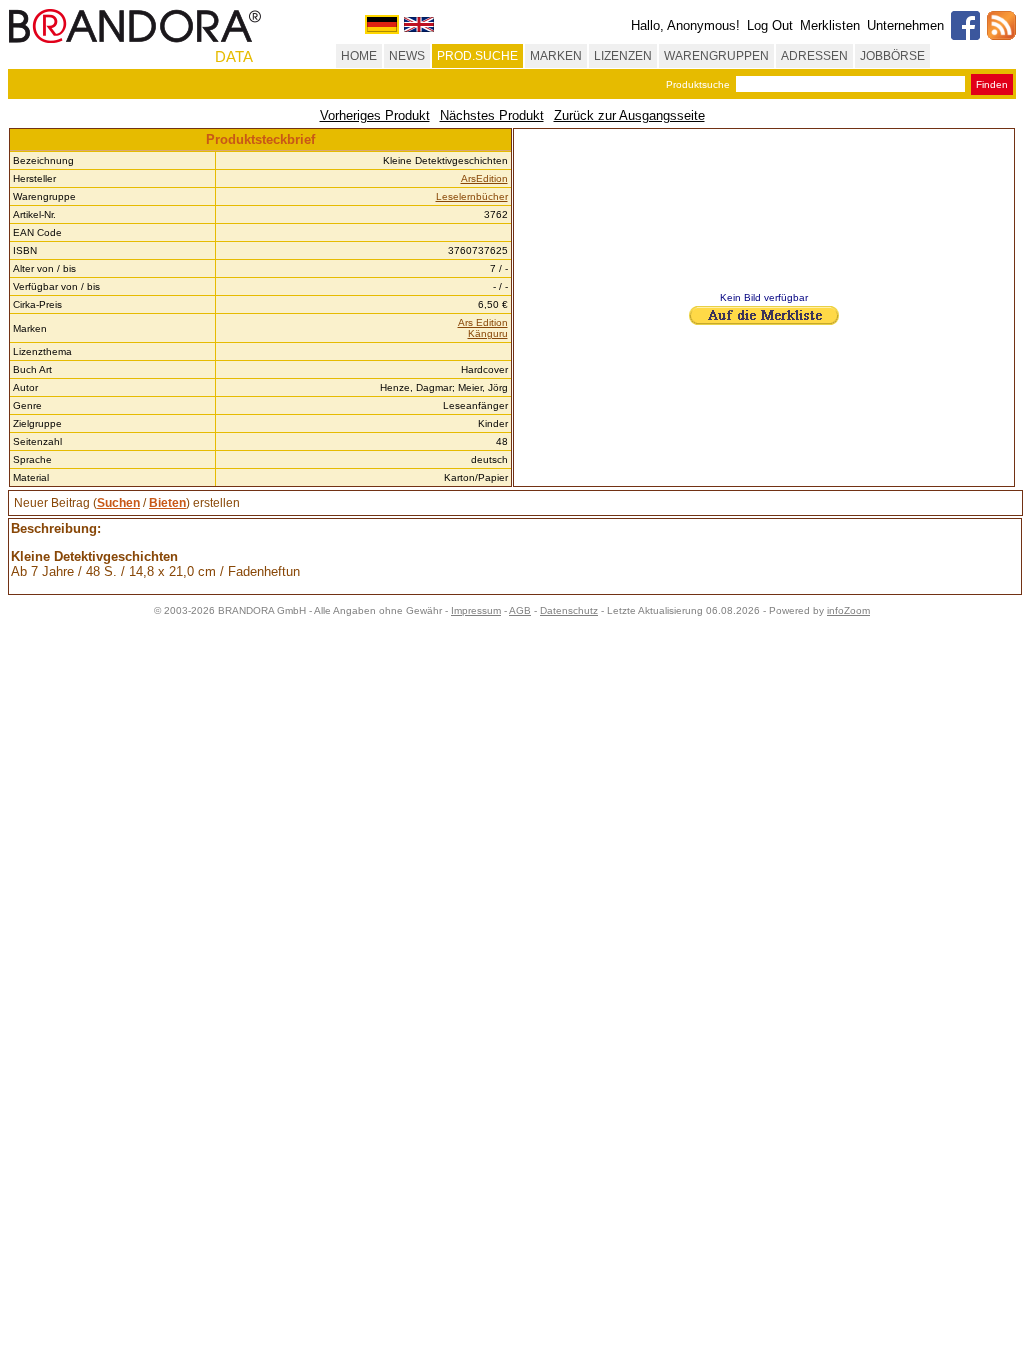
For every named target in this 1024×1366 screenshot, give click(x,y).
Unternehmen (905, 25)
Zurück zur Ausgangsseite (629, 115)
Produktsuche (698, 84)
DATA (234, 56)
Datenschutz (569, 610)
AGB (520, 610)
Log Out (770, 25)
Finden (992, 84)
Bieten (167, 503)
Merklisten (830, 25)
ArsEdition (484, 178)
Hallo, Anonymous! (685, 25)
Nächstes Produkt (492, 115)
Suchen (118, 503)
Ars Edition (483, 322)
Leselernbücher (472, 196)
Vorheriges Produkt (375, 115)
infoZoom (848, 610)
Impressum (476, 610)
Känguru (488, 333)
